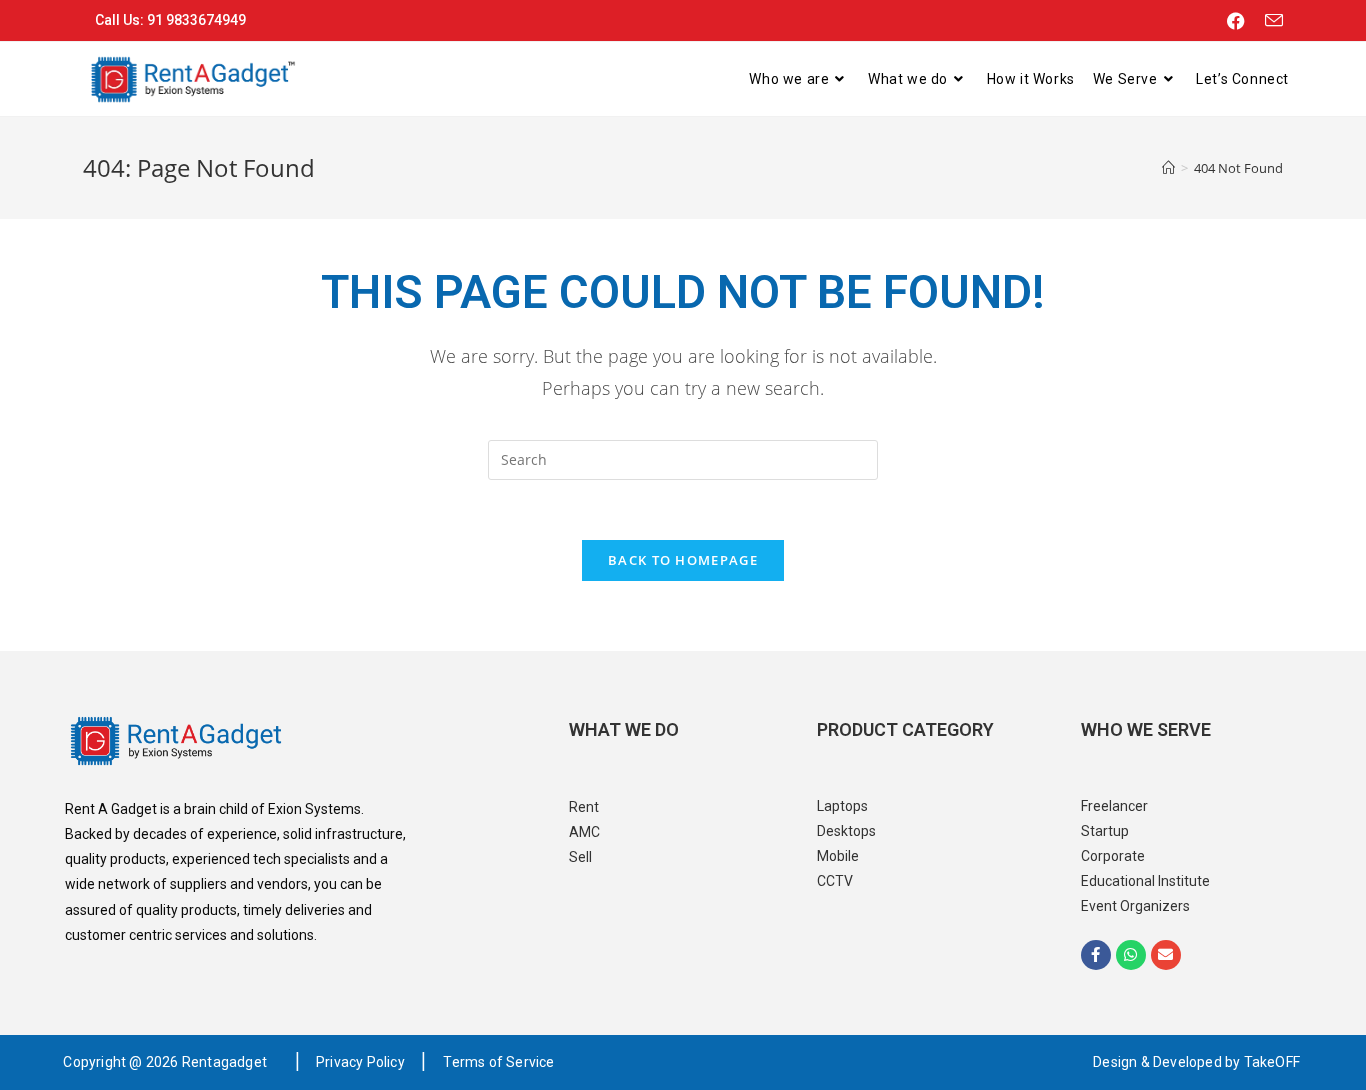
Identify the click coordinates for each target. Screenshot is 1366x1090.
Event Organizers (1135, 906)
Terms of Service (498, 1062)
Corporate (1113, 856)
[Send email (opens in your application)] (1269, 21)
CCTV (835, 881)
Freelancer (1114, 806)
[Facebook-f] (1096, 955)
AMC (584, 832)
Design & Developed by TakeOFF (1196, 1062)
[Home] (1168, 168)
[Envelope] (1166, 955)
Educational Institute (1145, 881)
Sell (580, 857)
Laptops (842, 806)
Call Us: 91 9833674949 (170, 20)
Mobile (838, 856)
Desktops (846, 831)
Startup (1105, 831)
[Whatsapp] (1131, 955)
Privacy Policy (360, 1062)
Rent (584, 807)
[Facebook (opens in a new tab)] (1236, 21)
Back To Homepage (683, 560)
